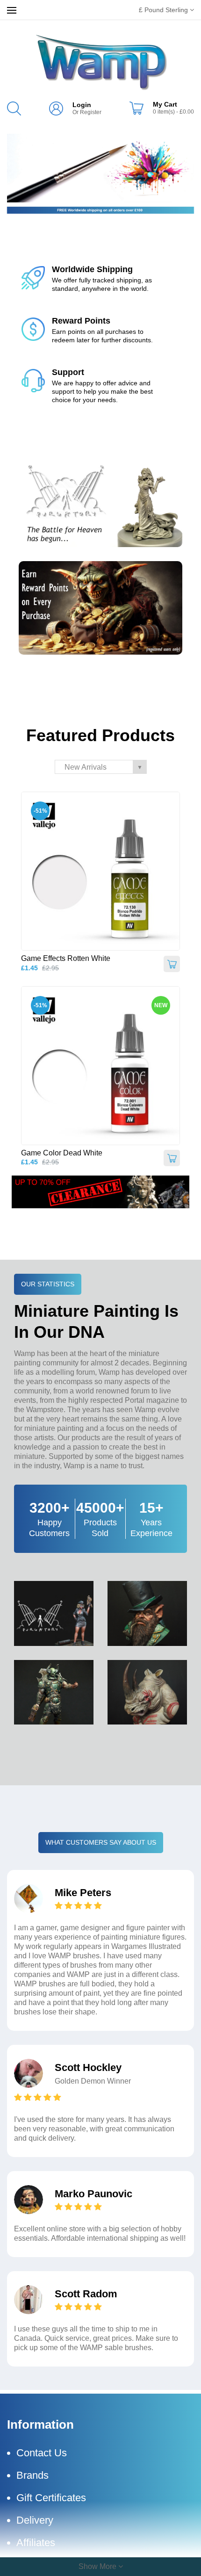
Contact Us (42, 2453)
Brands (32, 2475)
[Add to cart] (172, 964)
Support (68, 372)
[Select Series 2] (100, 168)
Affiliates (36, 2543)
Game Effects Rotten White (66, 958)
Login (82, 105)
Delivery (35, 2520)
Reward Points (81, 321)
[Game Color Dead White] (100, 1066)
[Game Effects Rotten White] (100, 871)
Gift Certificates (51, 2498)
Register (91, 112)
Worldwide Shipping (92, 269)
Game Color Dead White (62, 1153)
